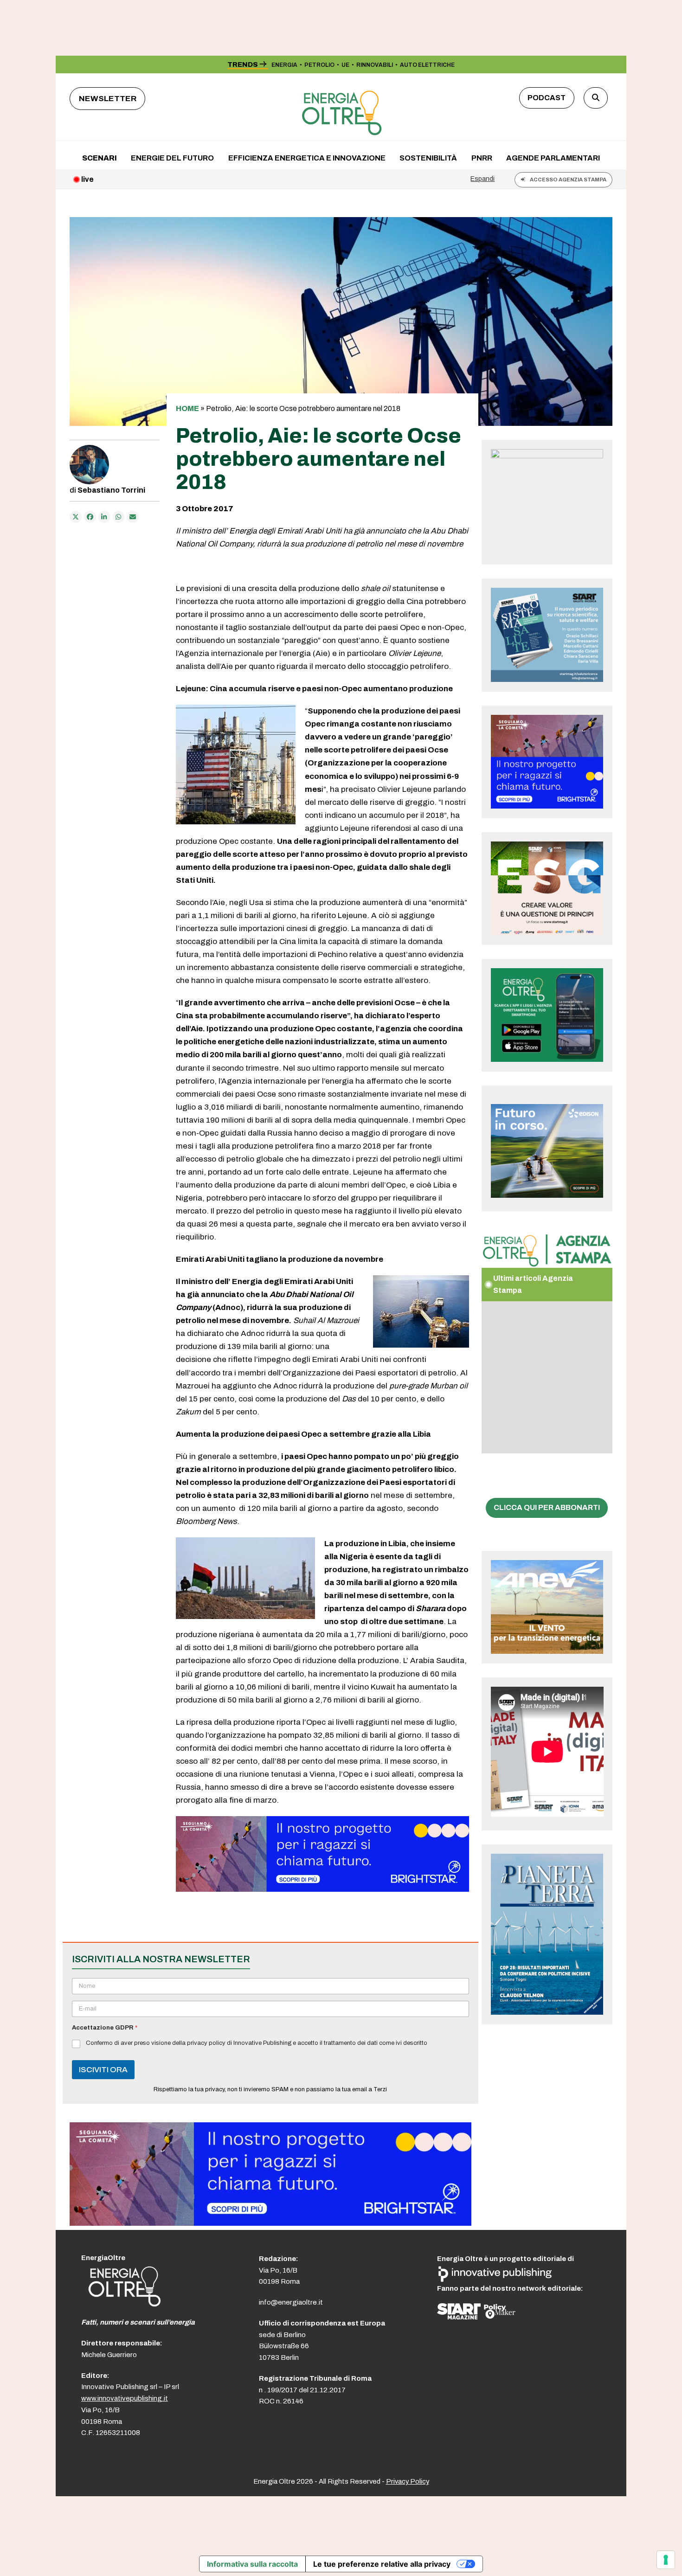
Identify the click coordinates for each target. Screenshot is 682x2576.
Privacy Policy (408, 2481)
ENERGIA (284, 65)
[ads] (322, 1889)
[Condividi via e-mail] (133, 517)
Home (187, 408)
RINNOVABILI (375, 65)
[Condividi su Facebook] (90, 517)
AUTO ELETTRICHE (427, 65)
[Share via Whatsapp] (119, 517)
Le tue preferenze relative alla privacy (382, 2564)
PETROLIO (319, 65)
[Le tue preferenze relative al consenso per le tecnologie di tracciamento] (666, 2560)
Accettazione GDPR (105, 2028)
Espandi (483, 179)
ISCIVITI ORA (103, 2070)
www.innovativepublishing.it (125, 2398)
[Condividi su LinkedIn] (104, 517)
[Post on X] (76, 517)
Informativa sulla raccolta (252, 2564)
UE (345, 65)
